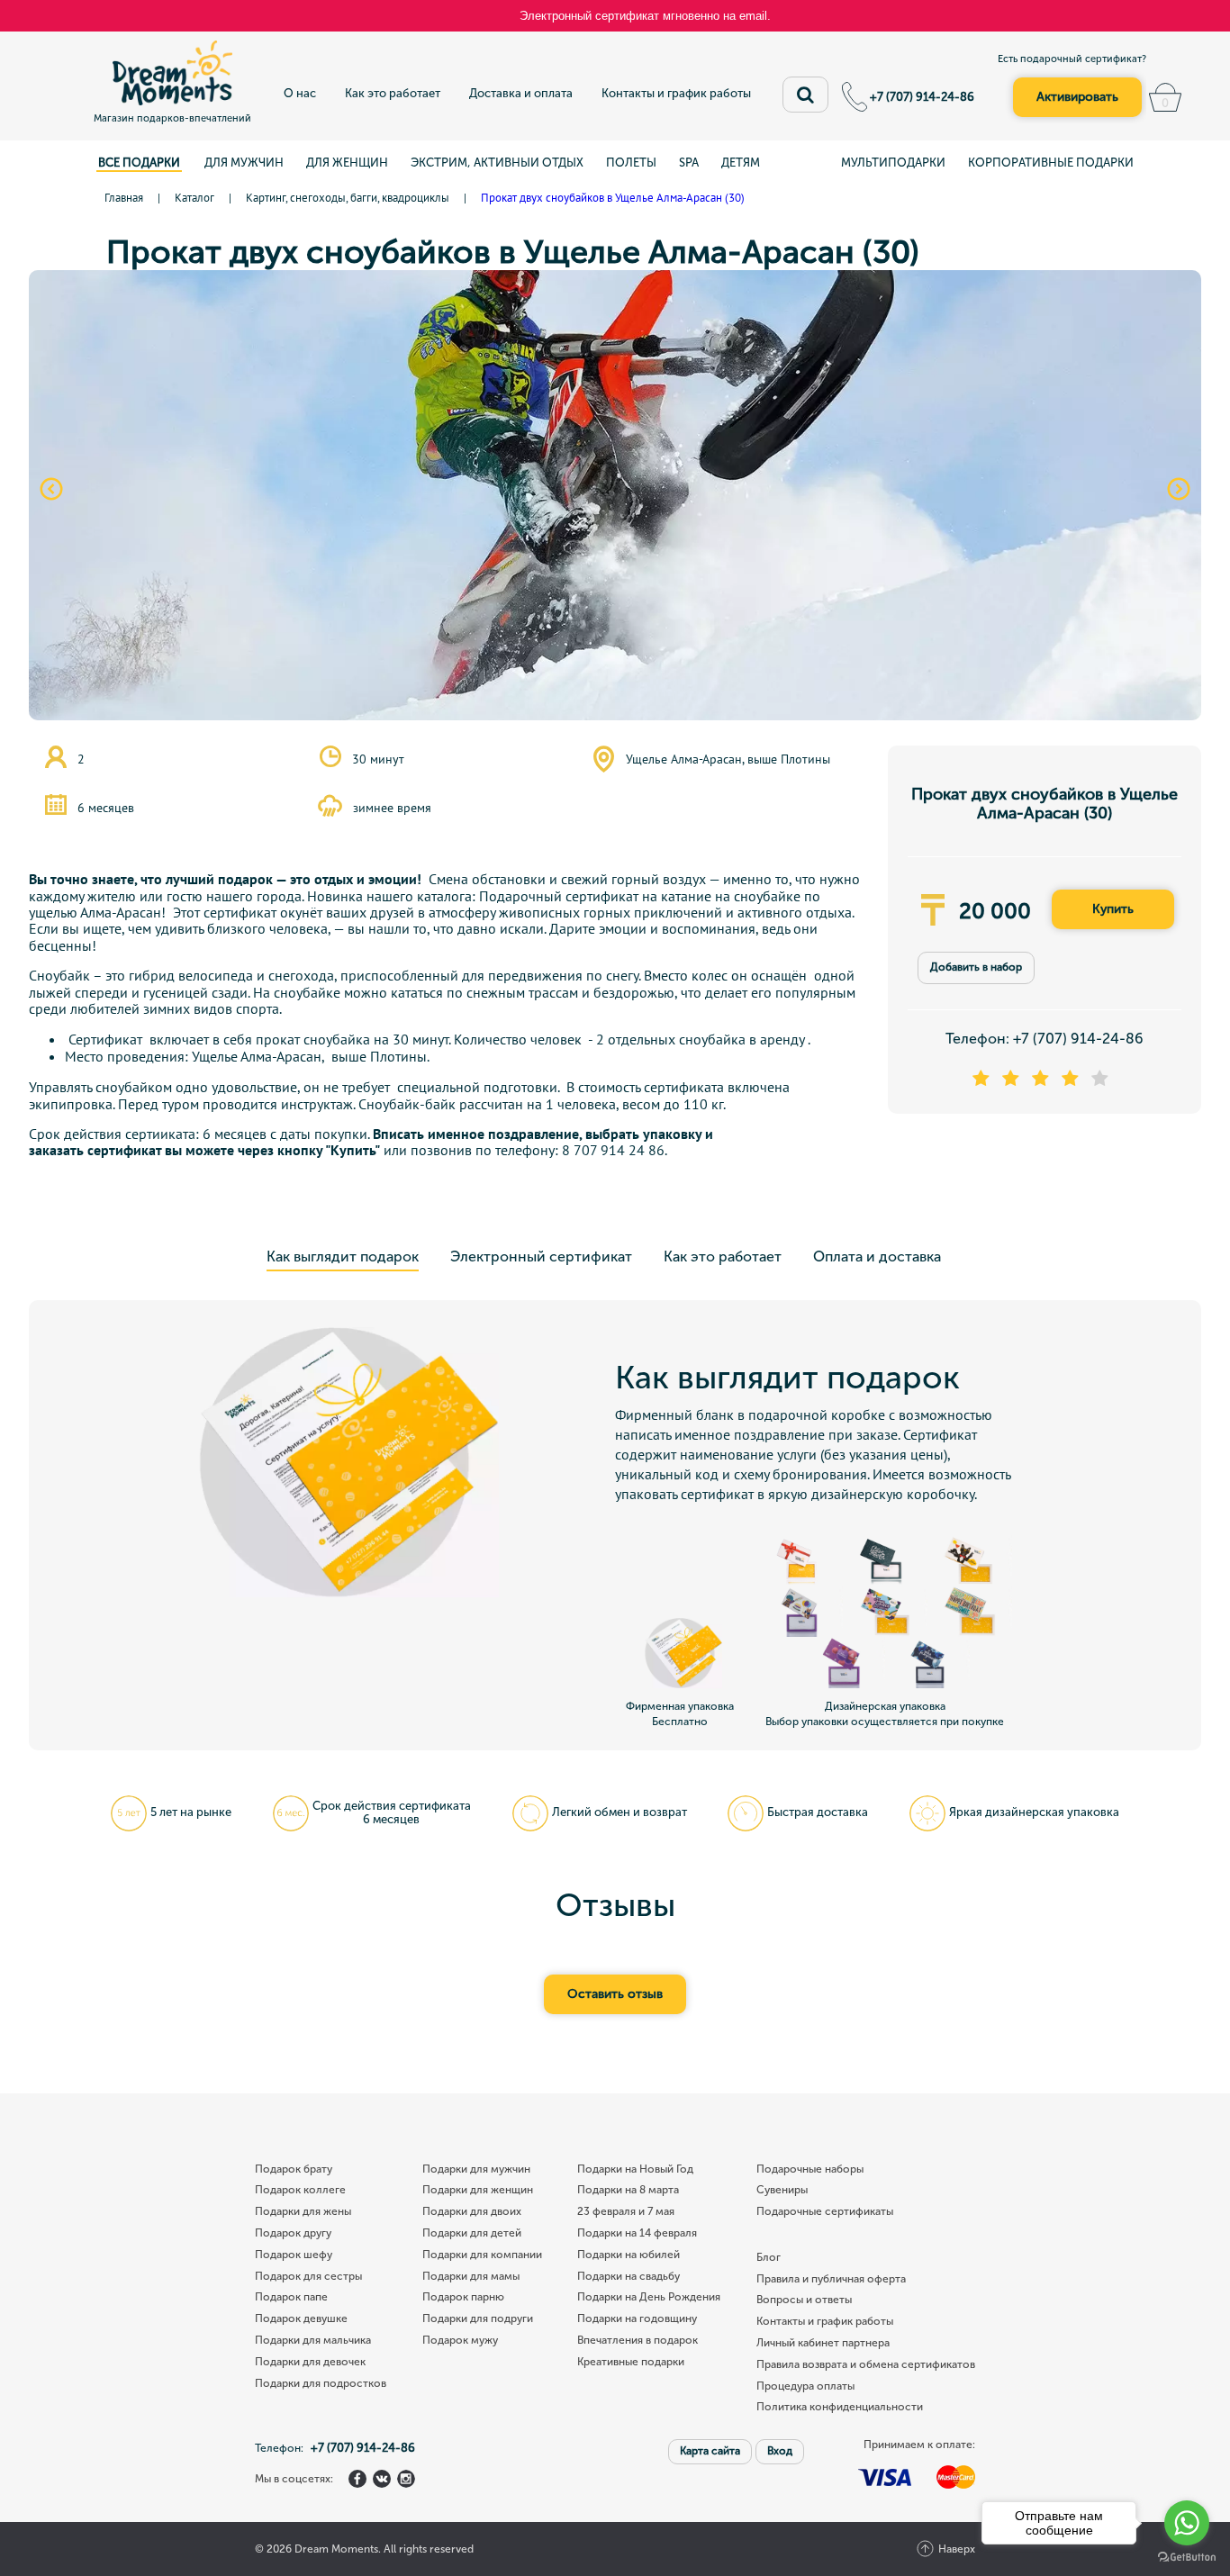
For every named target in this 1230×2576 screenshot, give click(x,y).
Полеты (631, 163)
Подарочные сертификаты (825, 2212)
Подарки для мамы (471, 2277)
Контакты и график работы (676, 94)
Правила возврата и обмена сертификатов (866, 2365)
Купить (1113, 909)
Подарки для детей (472, 2233)
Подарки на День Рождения (649, 2297)
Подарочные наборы (810, 2169)
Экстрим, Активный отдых (497, 163)
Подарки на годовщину (637, 2319)
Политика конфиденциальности (840, 2407)
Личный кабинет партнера (823, 2343)
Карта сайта (710, 2451)
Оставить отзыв (615, 1994)
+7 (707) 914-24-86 (922, 97)
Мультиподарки (893, 163)
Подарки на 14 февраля (637, 2233)
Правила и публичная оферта (831, 2279)
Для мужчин (244, 163)
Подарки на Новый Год (635, 2169)
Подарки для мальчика (313, 2341)
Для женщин (347, 163)
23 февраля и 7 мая (626, 2212)
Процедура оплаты (805, 2386)
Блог (769, 2258)
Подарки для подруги (478, 2319)
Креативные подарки (631, 2362)
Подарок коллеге (300, 2190)
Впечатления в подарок (638, 2341)
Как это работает (393, 94)
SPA (689, 163)
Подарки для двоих (472, 2212)
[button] (51, 489)
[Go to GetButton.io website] (1187, 2558)
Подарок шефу (294, 2255)
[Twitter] (406, 2479)
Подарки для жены (303, 2212)
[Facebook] (357, 2479)
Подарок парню (463, 2297)
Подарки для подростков (321, 2384)
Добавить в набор (976, 967)
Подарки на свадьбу (629, 2277)
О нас (300, 94)
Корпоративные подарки (1051, 163)
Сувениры (782, 2190)
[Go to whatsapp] (1187, 2523)
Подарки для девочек (310, 2362)
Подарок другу (293, 2233)
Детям (741, 163)
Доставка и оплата (521, 94)
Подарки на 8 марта (628, 2190)
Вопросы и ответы (804, 2300)
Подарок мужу (460, 2341)
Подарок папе (291, 2297)
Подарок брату (294, 2169)
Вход (780, 2451)
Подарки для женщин (478, 2190)
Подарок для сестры (308, 2277)
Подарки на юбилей (629, 2255)
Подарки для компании (482, 2255)
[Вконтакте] (382, 2479)
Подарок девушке (301, 2319)
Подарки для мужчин (476, 2169)
